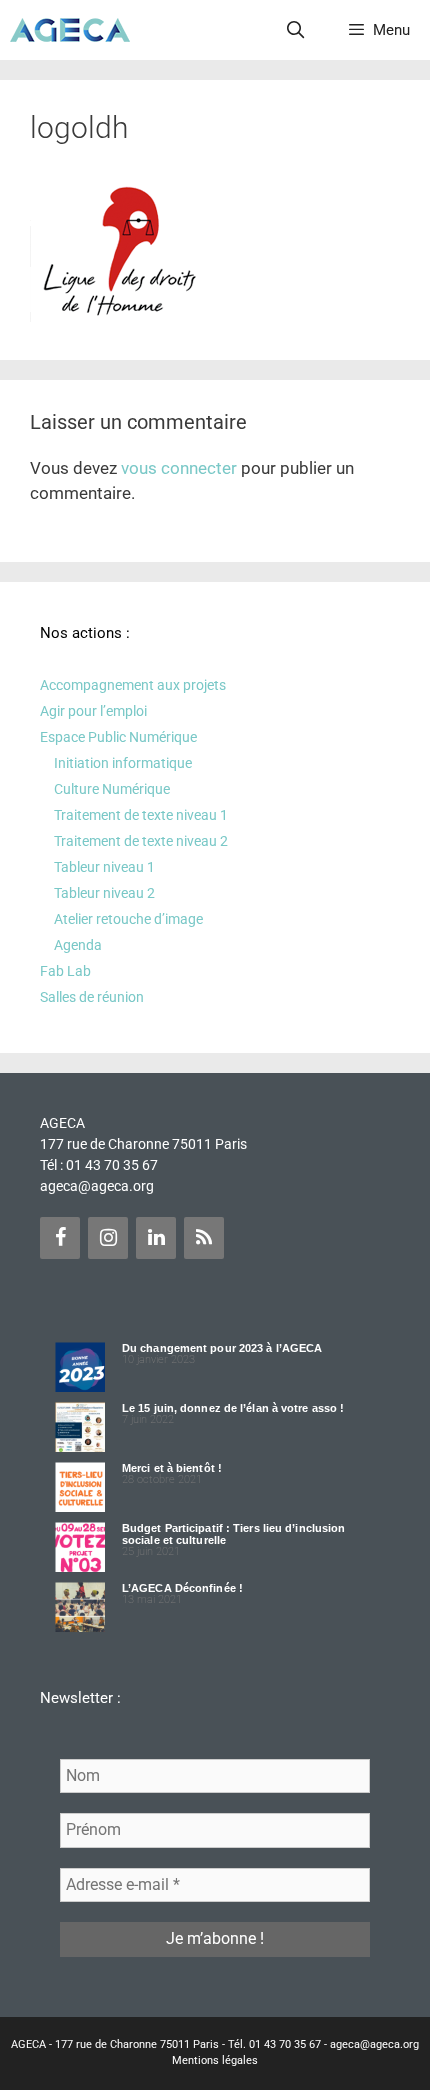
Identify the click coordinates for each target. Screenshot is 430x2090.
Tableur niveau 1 (104, 867)
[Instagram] (108, 1238)
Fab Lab (65, 971)
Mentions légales (215, 2060)
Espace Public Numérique (118, 737)
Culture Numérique (112, 789)
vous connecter (179, 468)
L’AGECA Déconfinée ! (182, 1588)
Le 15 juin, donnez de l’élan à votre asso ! (233, 1408)
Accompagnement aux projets (133, 685)
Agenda (78, 945)
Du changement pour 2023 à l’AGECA (222, 1348)
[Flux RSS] (204, 1238)
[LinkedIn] (156, 1238)
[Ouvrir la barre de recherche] (296, 30)
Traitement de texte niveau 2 (141, 841)
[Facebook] (60, 1238)
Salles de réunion (92, 997)
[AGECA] (70, 30)
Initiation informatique (123, 763)
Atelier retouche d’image (128, 919)
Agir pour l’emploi (93, 711)
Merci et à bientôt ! (172, 1468)
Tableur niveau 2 (104, 893)
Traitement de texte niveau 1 (141, 815)
